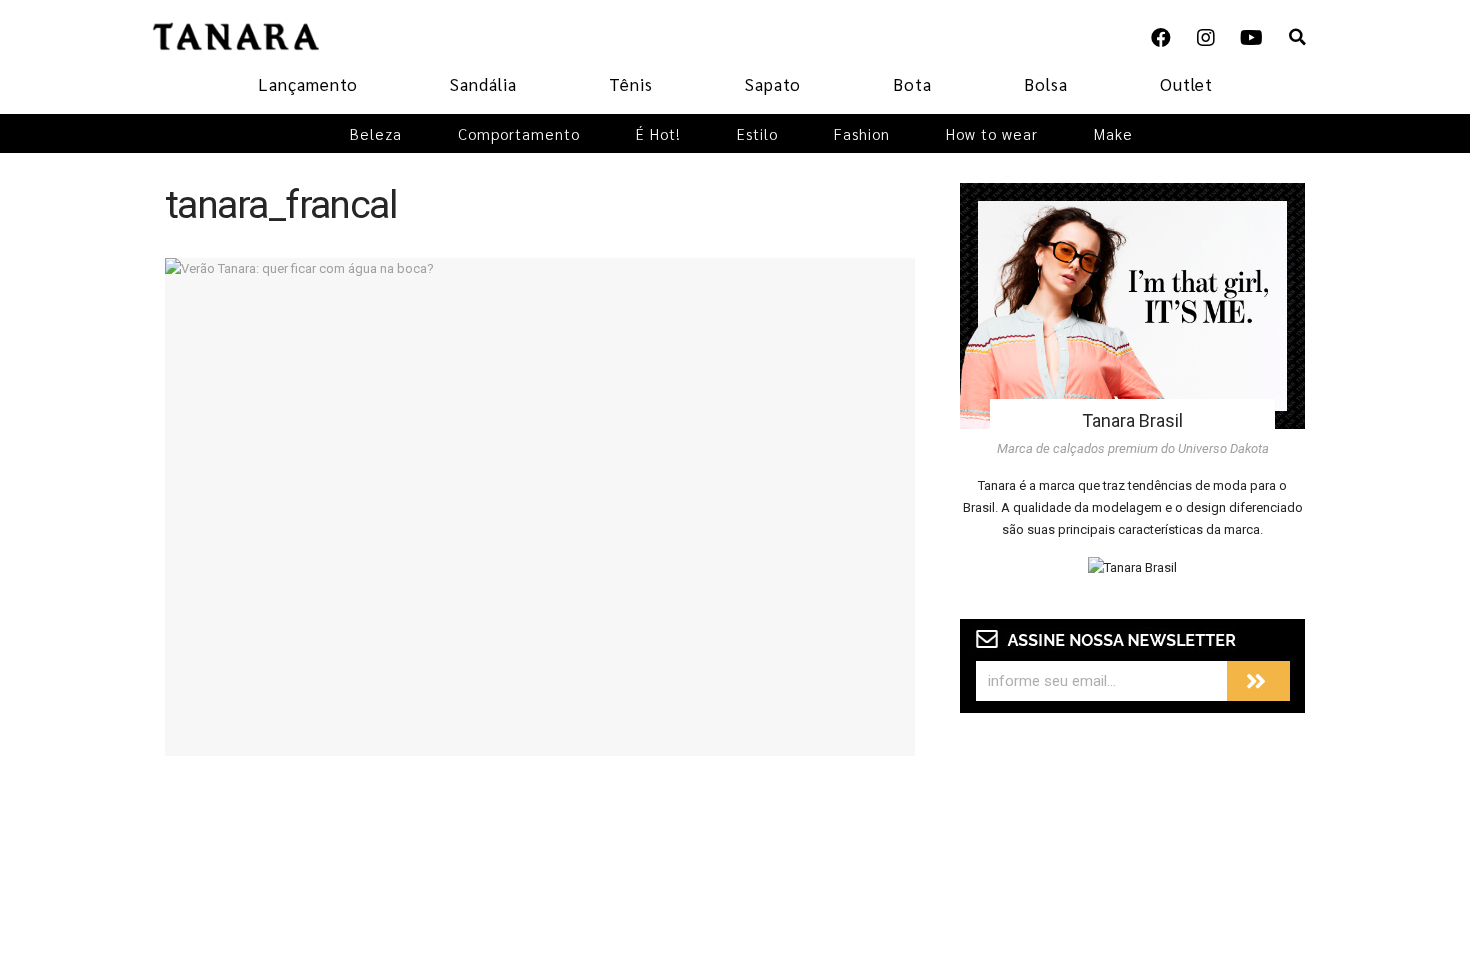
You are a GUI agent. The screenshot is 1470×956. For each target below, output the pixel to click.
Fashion (862, 133)
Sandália (483, 84)
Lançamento (308, 84)
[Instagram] (1206, 38)
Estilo (757, 133)
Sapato (773, 84)
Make (1113, 133)
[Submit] (1258, 681)
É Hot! (658, 133)
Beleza (376, 133)
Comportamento (519, 133)
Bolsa (1046, 84)
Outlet (1186, 84)
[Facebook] (1161, 38)
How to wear (992, 133)
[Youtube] (1251, 38)
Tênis (631, 84)
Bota (912, 84)
